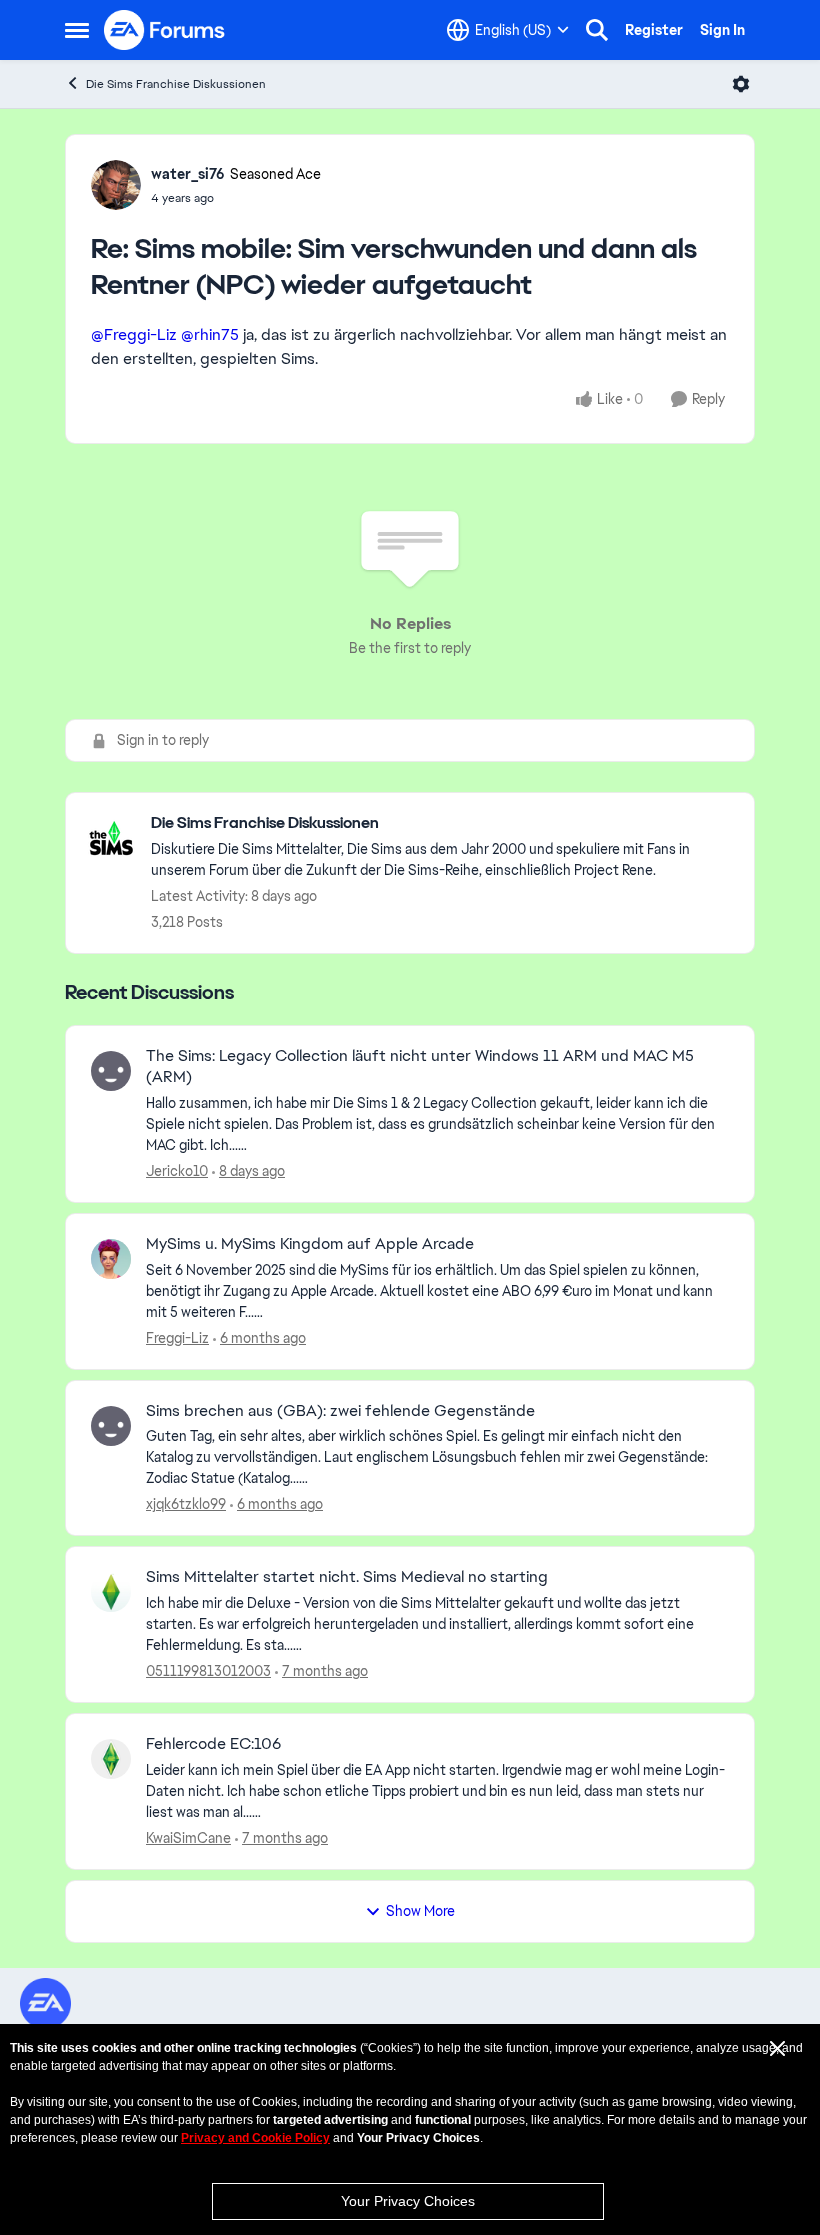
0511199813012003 (208, 1671)
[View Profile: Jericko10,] (111, 1071)
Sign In (722, 30)
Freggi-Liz (177, 1338)
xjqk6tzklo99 (186, 1504)
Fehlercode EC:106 (213, 1744)
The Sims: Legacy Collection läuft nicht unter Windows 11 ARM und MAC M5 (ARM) (420, 1066)
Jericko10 (177, 1171)
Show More (420, 1911)
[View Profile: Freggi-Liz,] (111, 1259)
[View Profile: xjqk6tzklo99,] (111, 1426)
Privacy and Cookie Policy (255, 2138)
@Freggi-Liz (134, 334)
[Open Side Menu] (77, 30)
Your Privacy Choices (408, 2201)
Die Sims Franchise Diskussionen (176, 84)
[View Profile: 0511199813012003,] (111, 1592)
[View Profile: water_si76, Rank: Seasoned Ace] (116, 185)
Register (654, 30)
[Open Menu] (741, 84)
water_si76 (188, 174)
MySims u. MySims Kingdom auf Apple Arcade (310, 1244)
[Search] (597, 30)
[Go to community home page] (165, 30)
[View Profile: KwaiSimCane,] (111, 1759)
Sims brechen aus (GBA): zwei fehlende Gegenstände (340, 1411)
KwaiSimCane (188, 1838)
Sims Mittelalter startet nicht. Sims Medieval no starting (347, 1577)
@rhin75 (210, 334)
